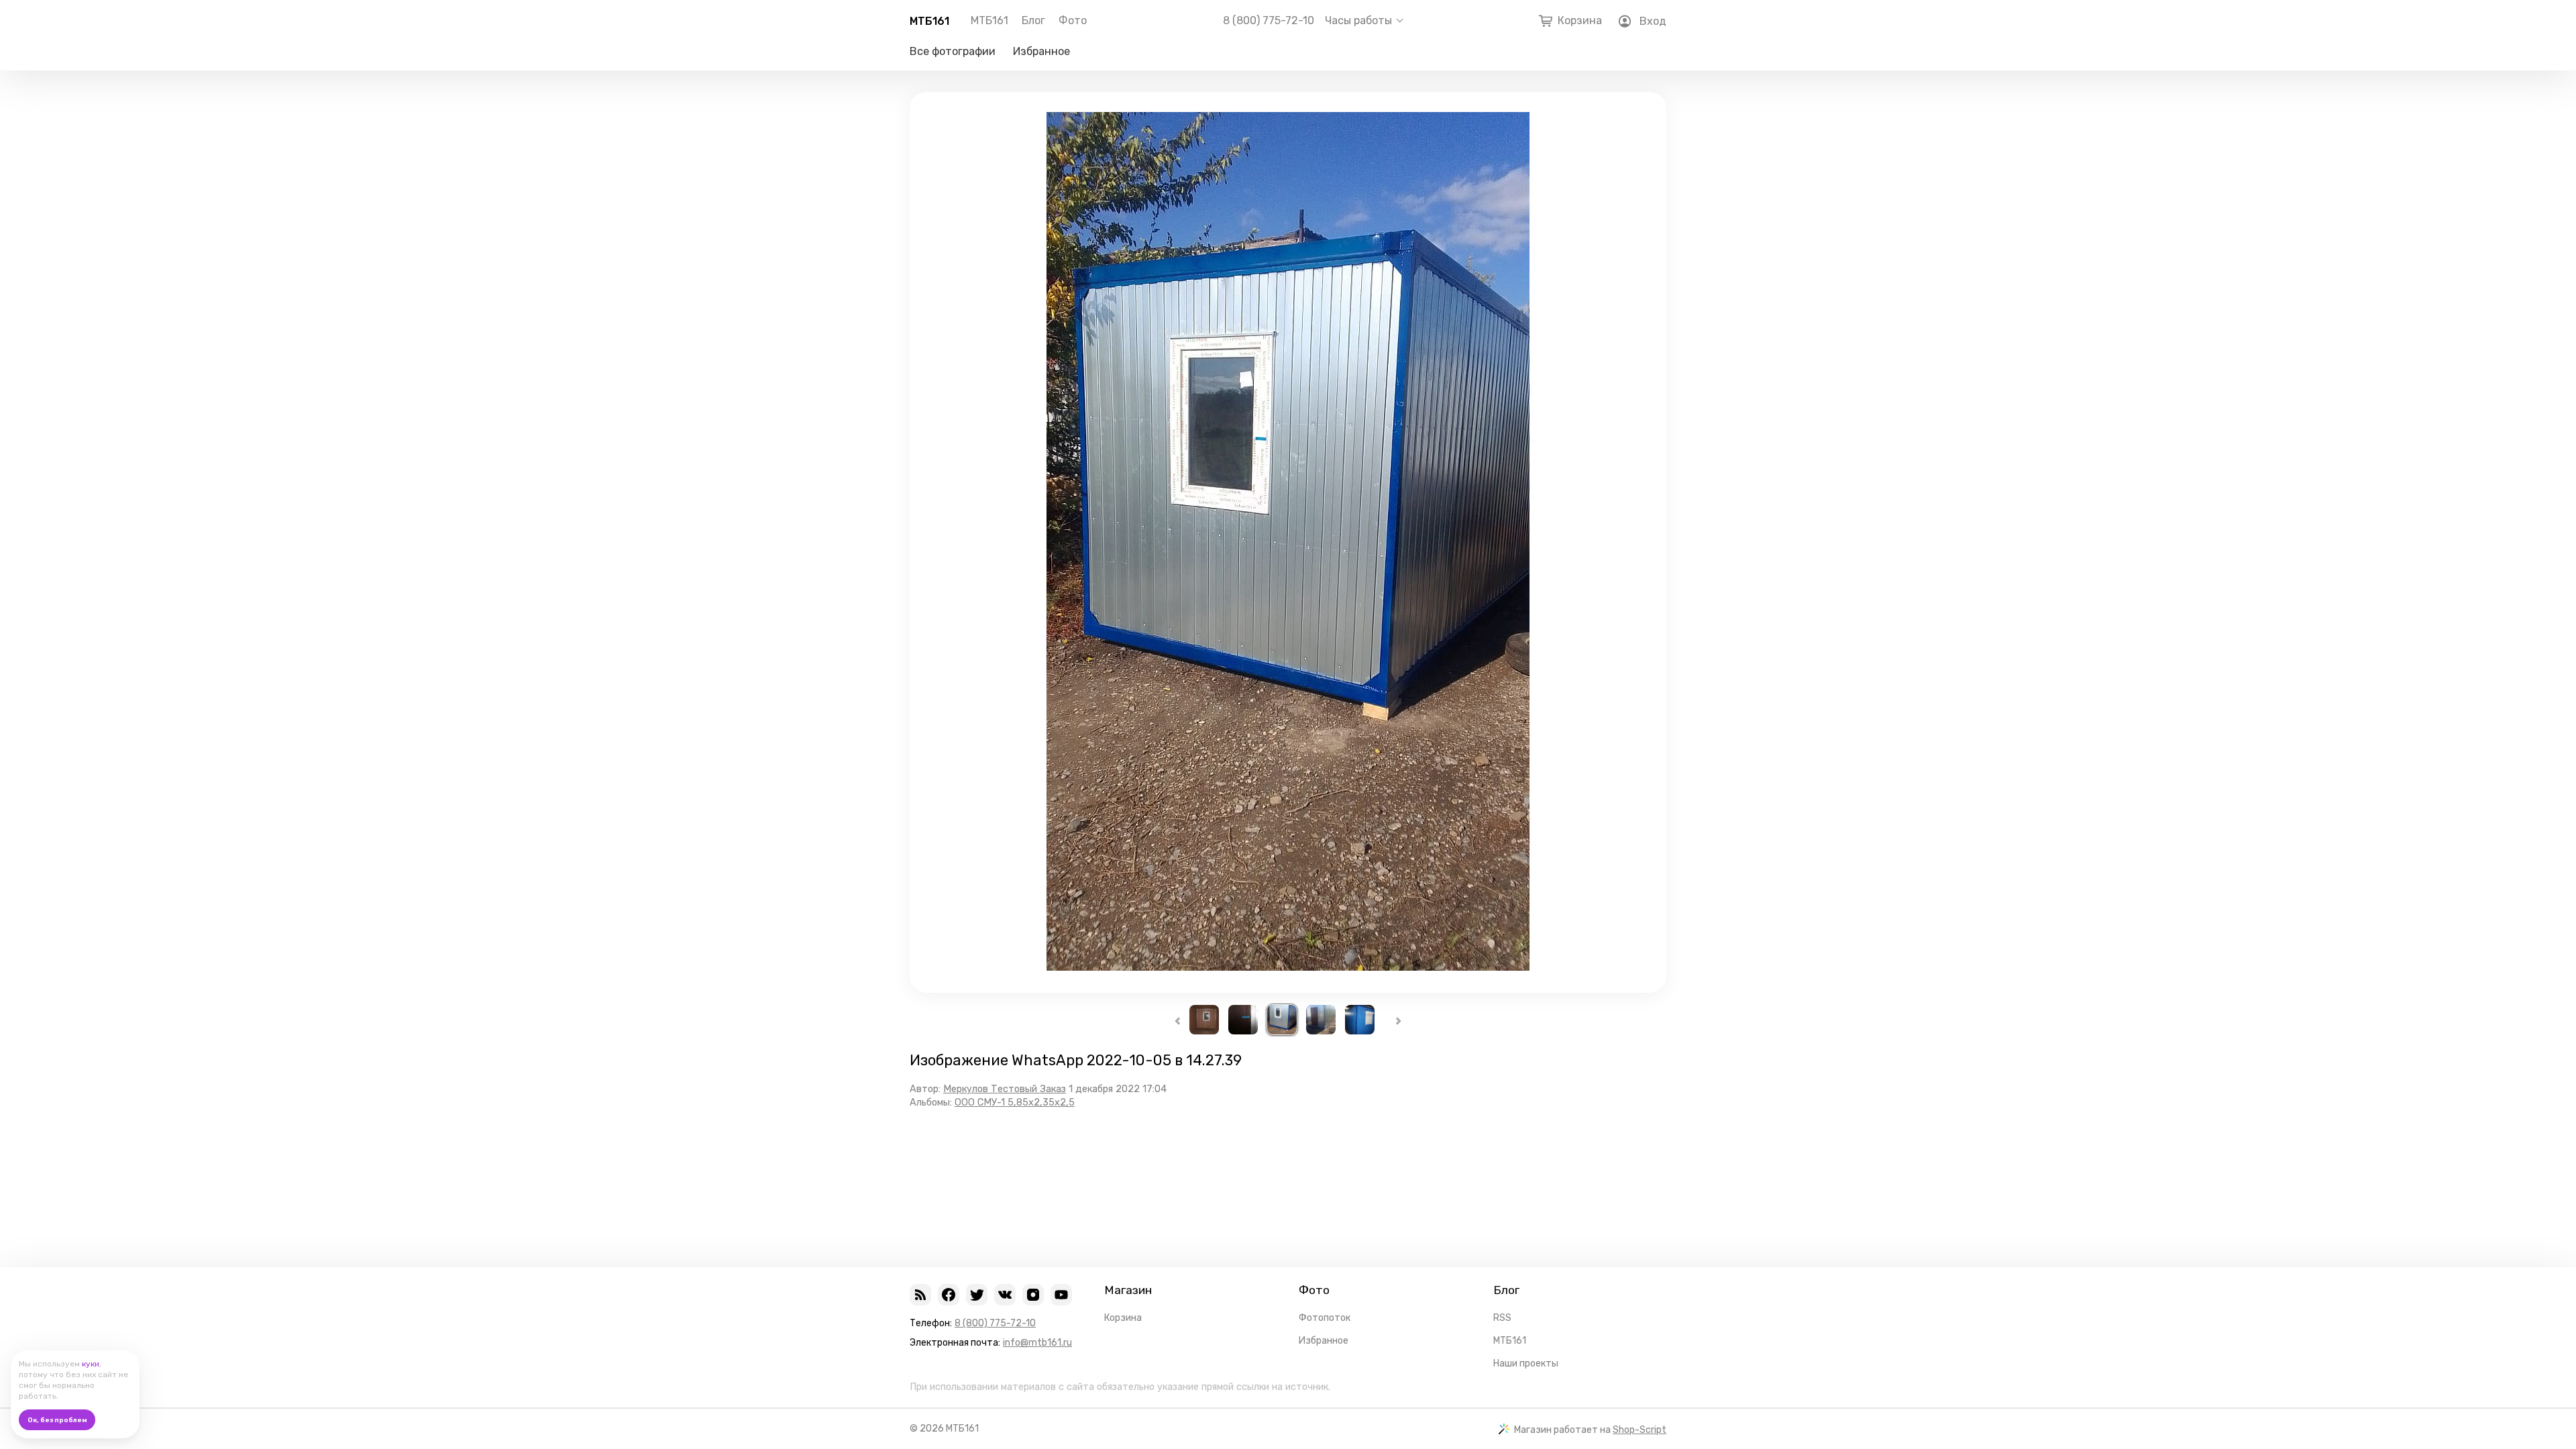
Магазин (1128, 1290)
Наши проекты (1526, 1363)
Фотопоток (1325, 1318)
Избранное (1041, 51)
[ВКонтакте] (1005, 1295)
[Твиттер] (977, 1295)
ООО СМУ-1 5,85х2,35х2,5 (1015, 1103)
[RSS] (920, 1295)
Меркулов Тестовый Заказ (1005, 1089)
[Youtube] (1061, 1295)
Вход (1653, 21)
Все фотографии (953, 51)
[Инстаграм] (1033, 1295)
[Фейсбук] (949, 1295)
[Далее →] (1288, 967)
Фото (1073, 20)
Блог (1033, 20)
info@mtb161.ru (1037, 1343)
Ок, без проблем (57, 1420)
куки (91, 1364)
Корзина (1123, 1318)
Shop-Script (1640, 1430)
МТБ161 (929, 21)
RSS (1502, 1318)
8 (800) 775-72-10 (1269, 21)
